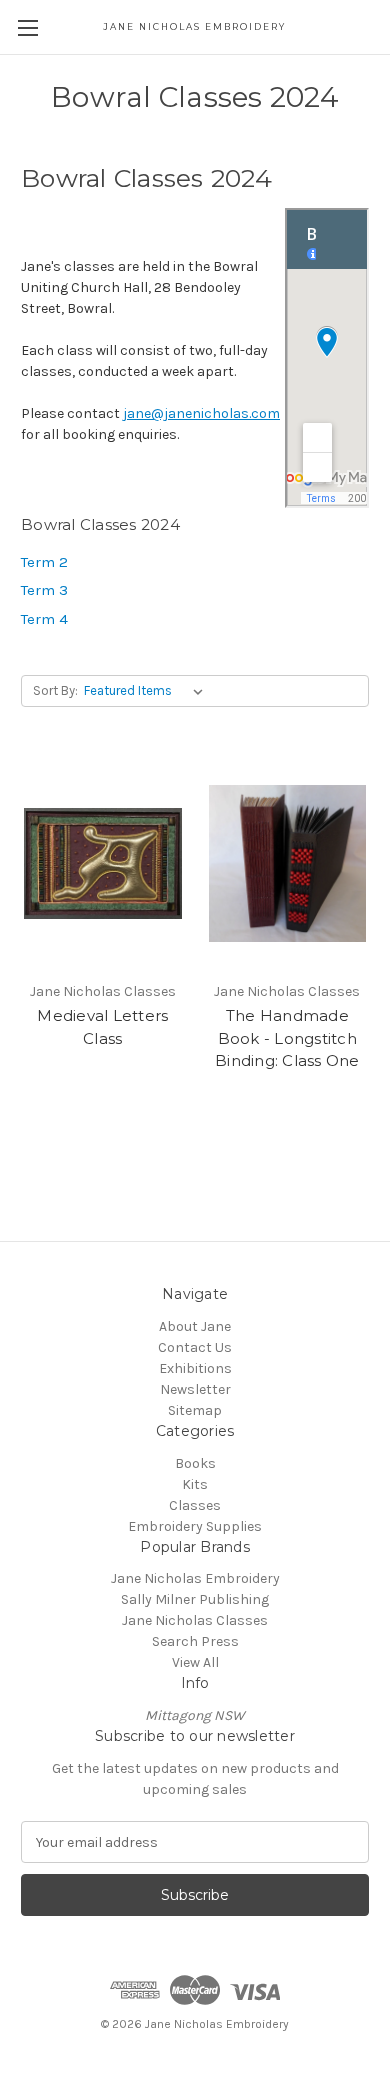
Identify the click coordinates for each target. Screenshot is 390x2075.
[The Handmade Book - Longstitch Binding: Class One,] (288, 863)
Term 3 (44, 590)
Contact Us (195, 1347)
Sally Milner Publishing (195, 1599)
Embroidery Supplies (195, 1526)
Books (195, 1463)
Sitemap (195, 1410)
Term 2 (44, 562)
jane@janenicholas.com (201, 413)
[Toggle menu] (27, 27)
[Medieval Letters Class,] (103, 863)
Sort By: (55, 690)
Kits (195, 1484)
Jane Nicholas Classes (195, 1620)
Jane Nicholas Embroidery (195, 1578)
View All (195, 1662)
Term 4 (44, 619)
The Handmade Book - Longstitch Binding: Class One (287, 1038)
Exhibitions (195, 1368)
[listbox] (147, 691)
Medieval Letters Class (102, 1027)
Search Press (195, 1641)
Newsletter (195, 1389)
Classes (195, 1505)
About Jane (195, 1326)
